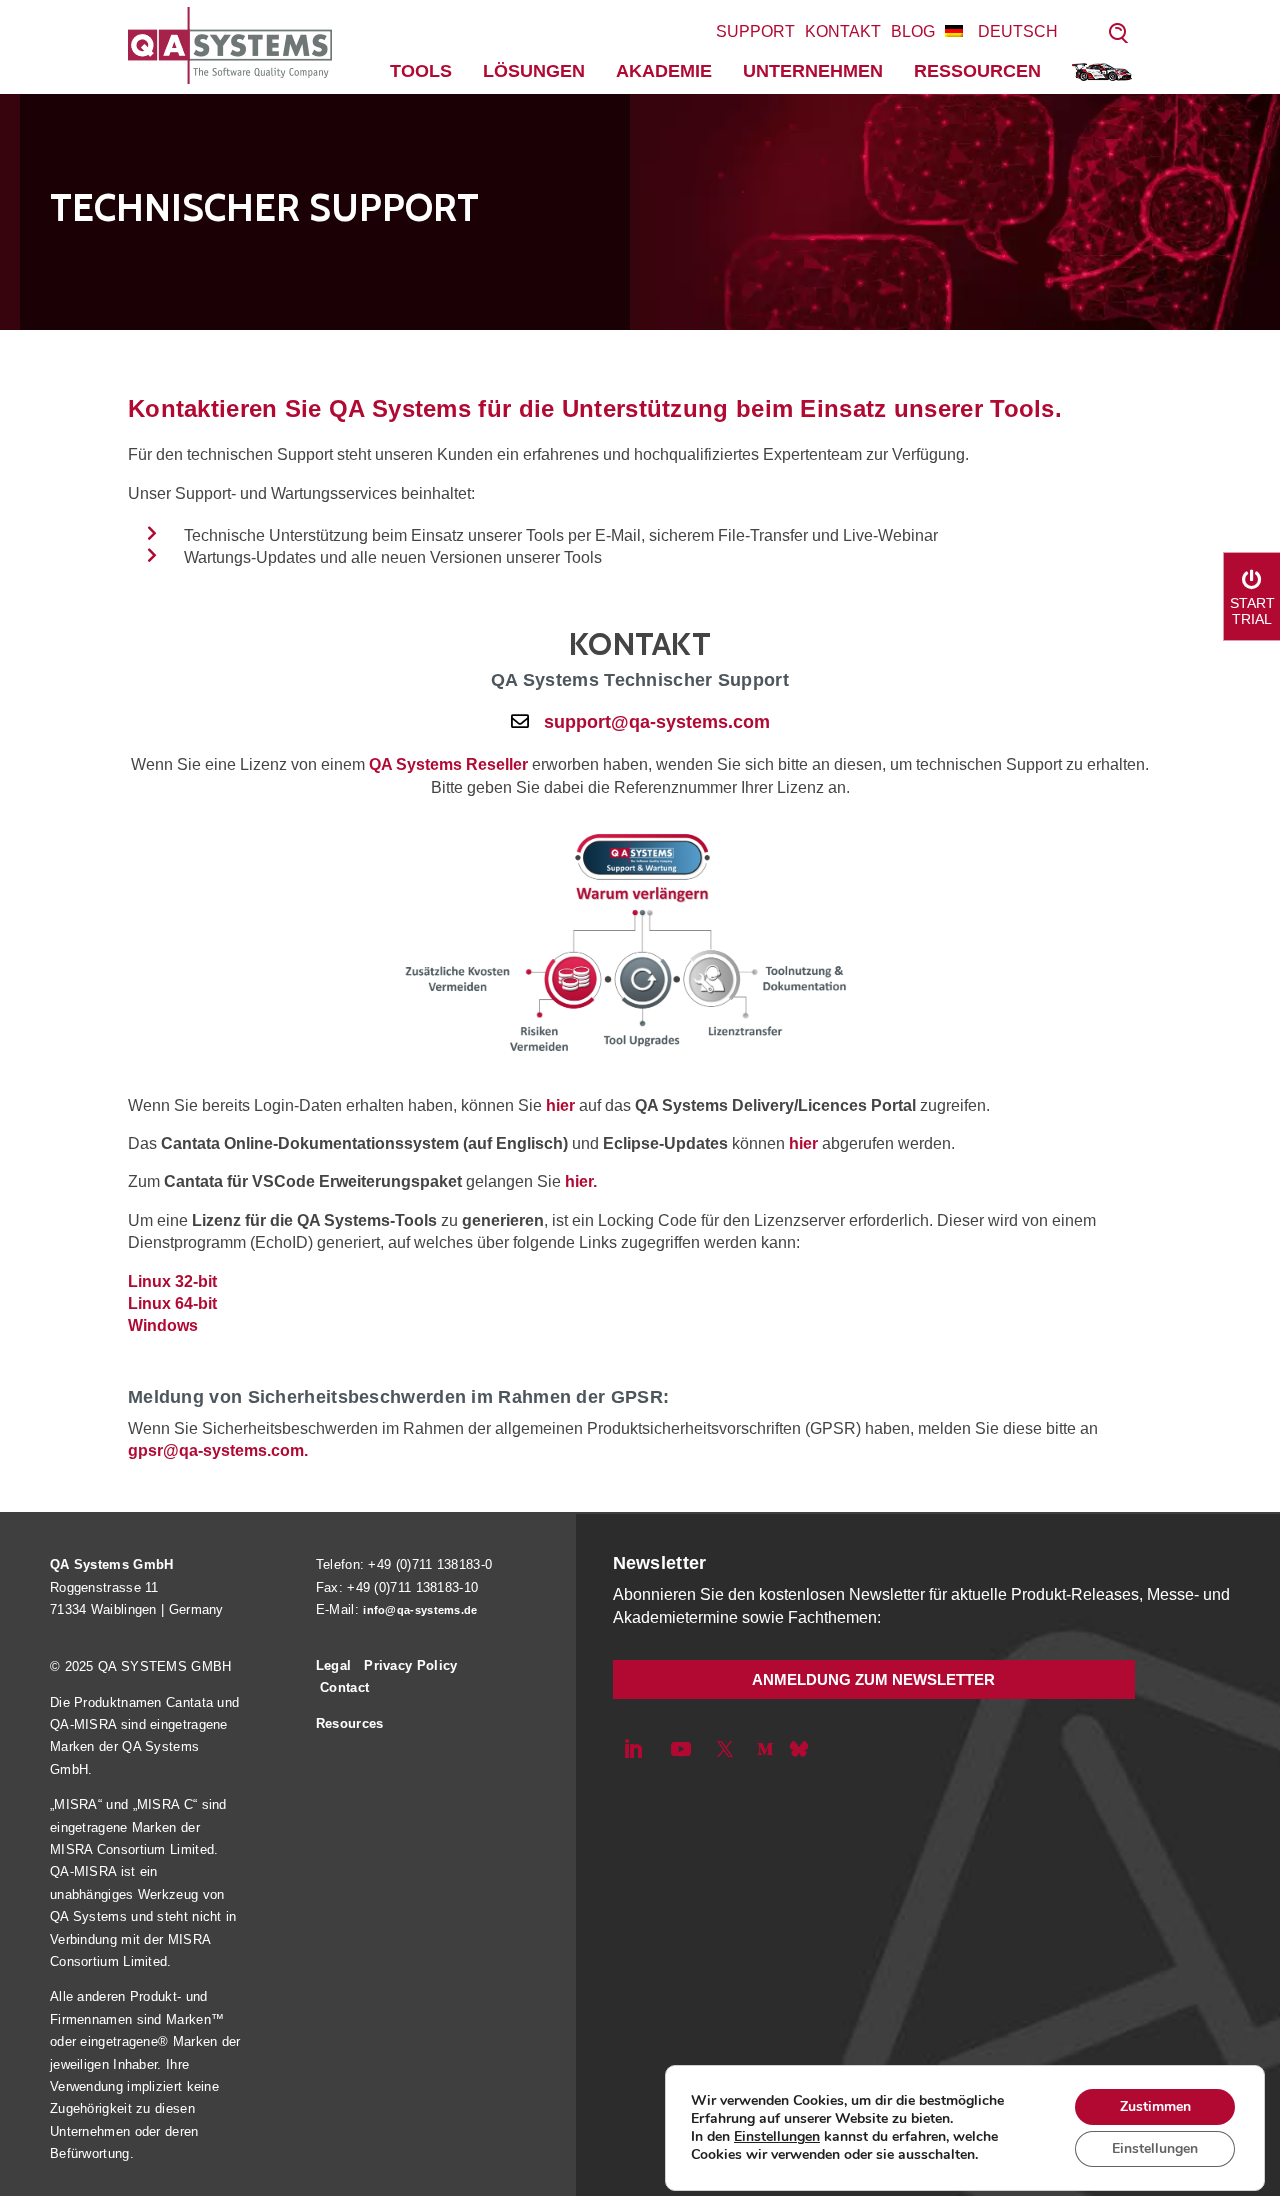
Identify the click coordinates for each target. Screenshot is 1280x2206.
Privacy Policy (410, 1665)
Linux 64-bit (172, 1303)
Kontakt (843, 31)
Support (755, 31)
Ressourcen (977, 71)
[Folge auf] (799, 1749)
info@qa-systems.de (420, 1610)
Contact (344, 1687)
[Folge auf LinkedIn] (633, 1749)
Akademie (664, 71)
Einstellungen (777, 2137)
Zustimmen (1155, 2106)
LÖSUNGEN (534, 71)
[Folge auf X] (725, 1749)
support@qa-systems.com (657, 722)
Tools (421, 71)
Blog (913, 31)
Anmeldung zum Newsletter (873, 1679)
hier (560, 1105)
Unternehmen (813, 71)
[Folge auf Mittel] (765, 1749)
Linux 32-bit (172, 1281)
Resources (350, 1723)
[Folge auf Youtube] (681, 1749)
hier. (581, 1181)
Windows (163, 1325)
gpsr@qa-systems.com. (218, 1450)
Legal (334, 1665)
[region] (640, 212)
